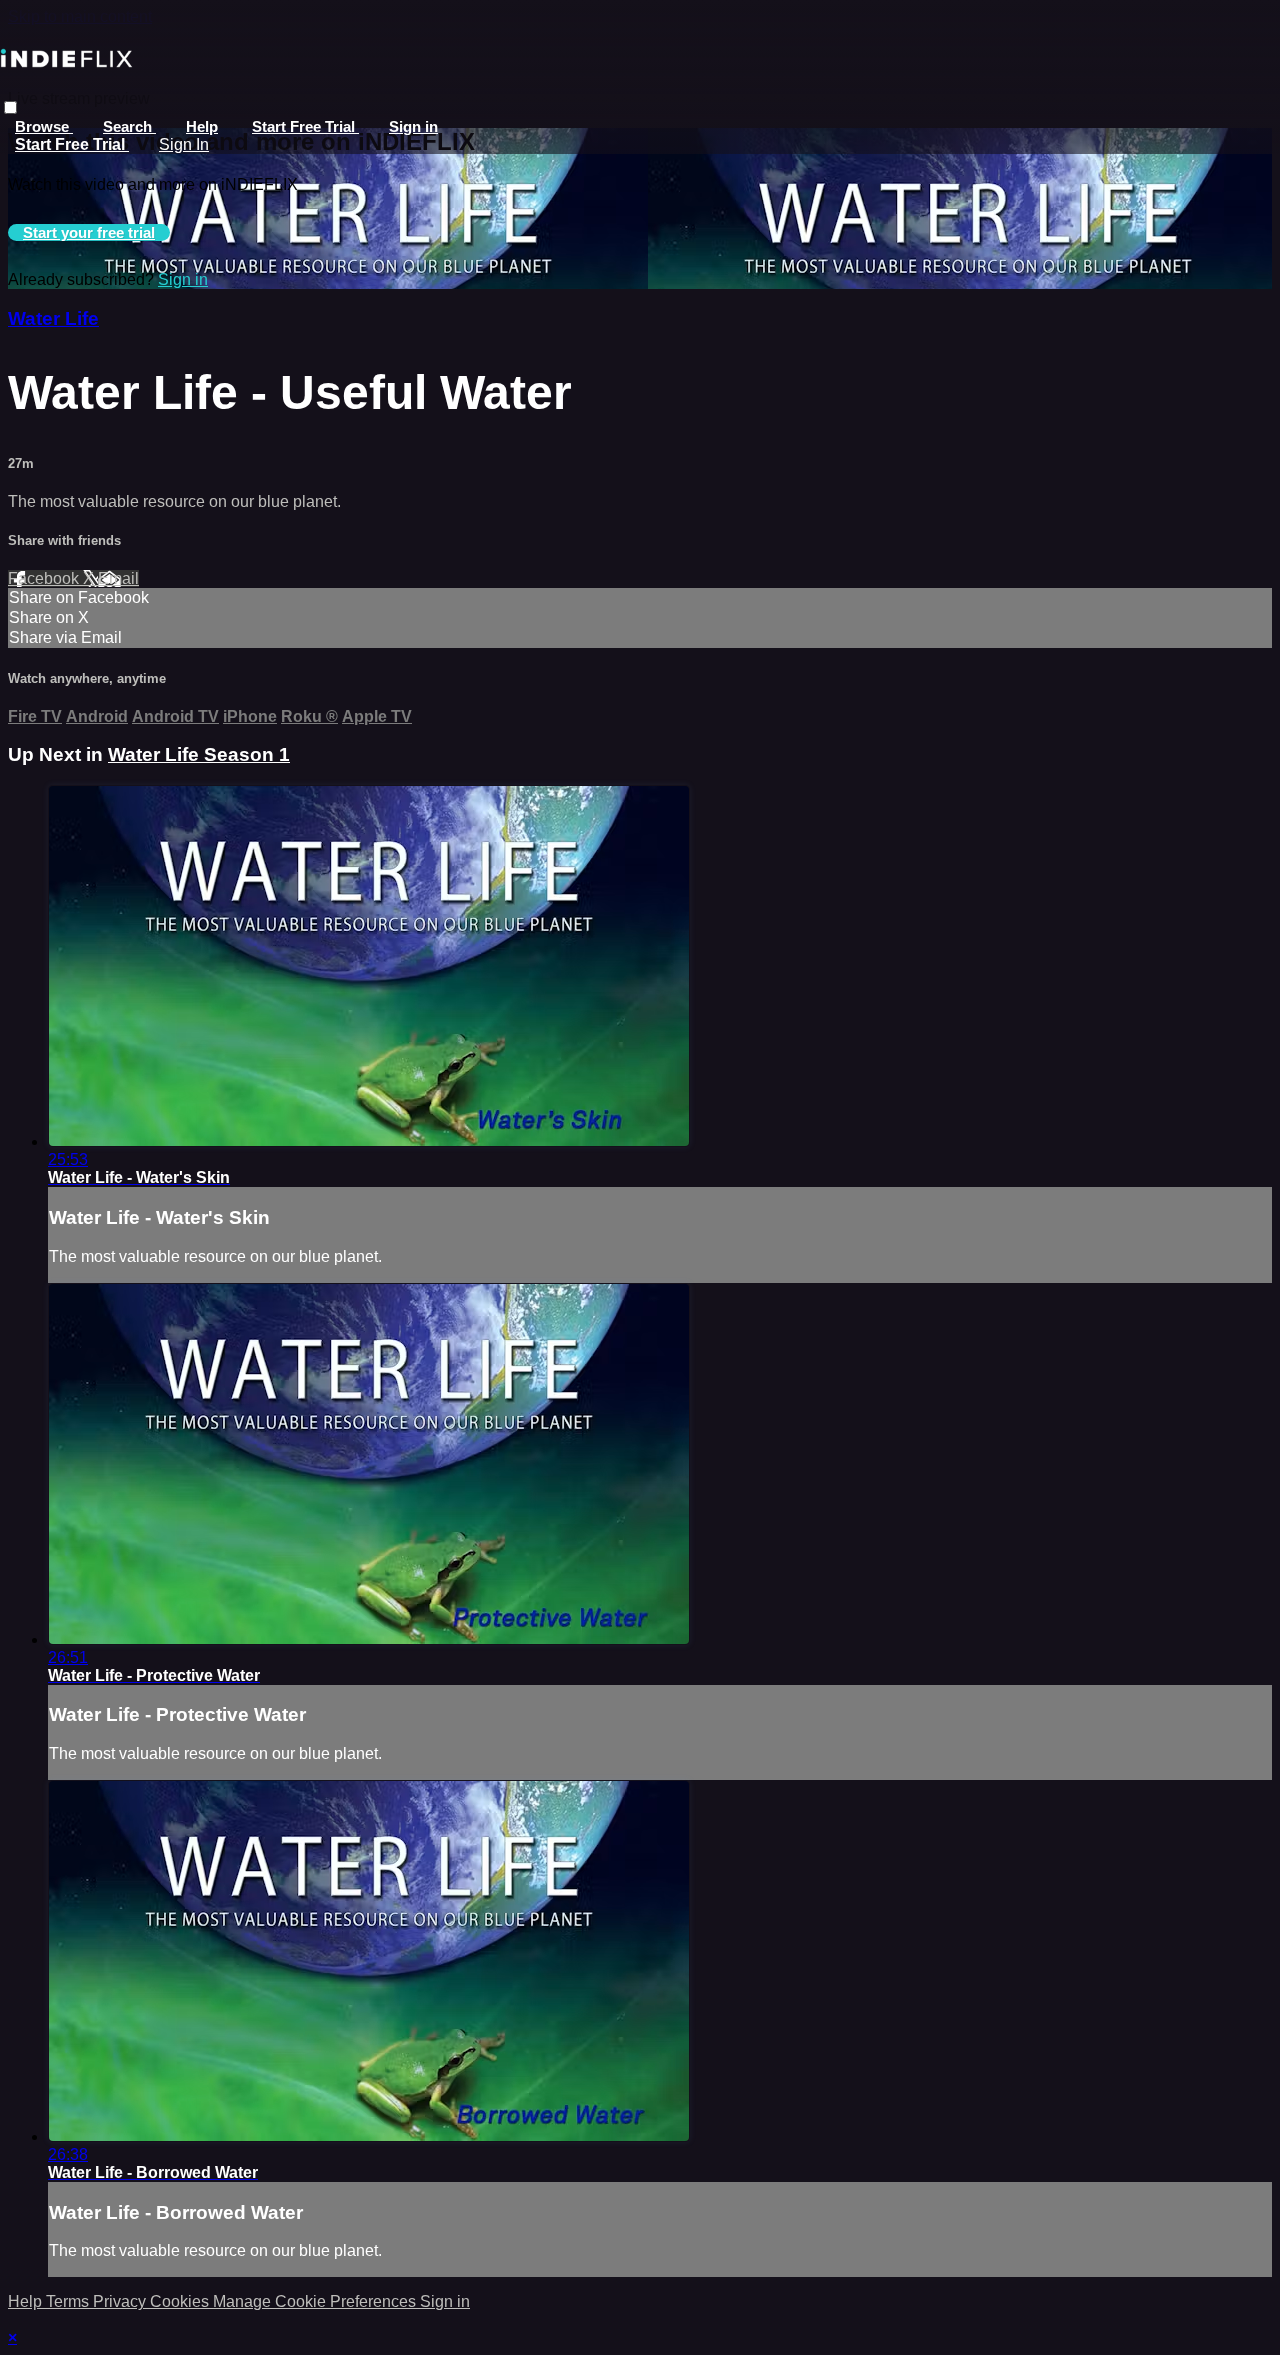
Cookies (181, 2301)
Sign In (184, 144)
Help (202, 126)
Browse (44, 126)
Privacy (121, 2301)
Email (118, 578)
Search (129, 126)
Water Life (53, 318)
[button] (10, 107)
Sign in (413, 126)
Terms (69, 2301)
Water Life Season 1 (199, 754)
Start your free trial (89, 232)
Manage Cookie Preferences (316, 2301)
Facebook (45, 578)
